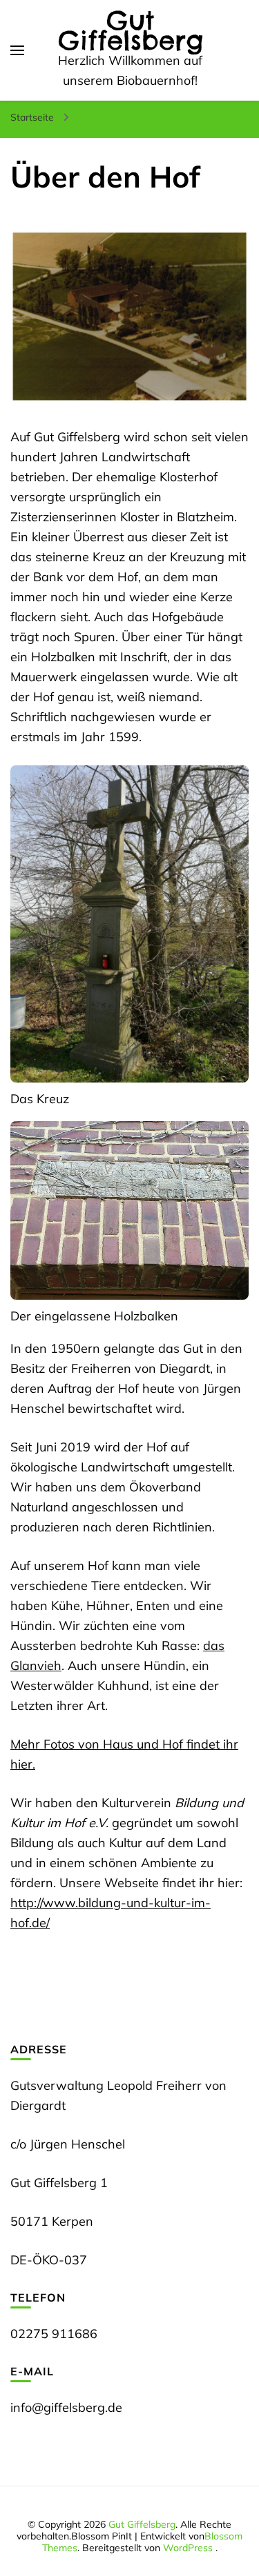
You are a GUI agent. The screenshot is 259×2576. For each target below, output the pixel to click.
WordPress (188, 2548)
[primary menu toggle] (17, 50)
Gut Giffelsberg (131, 30)
